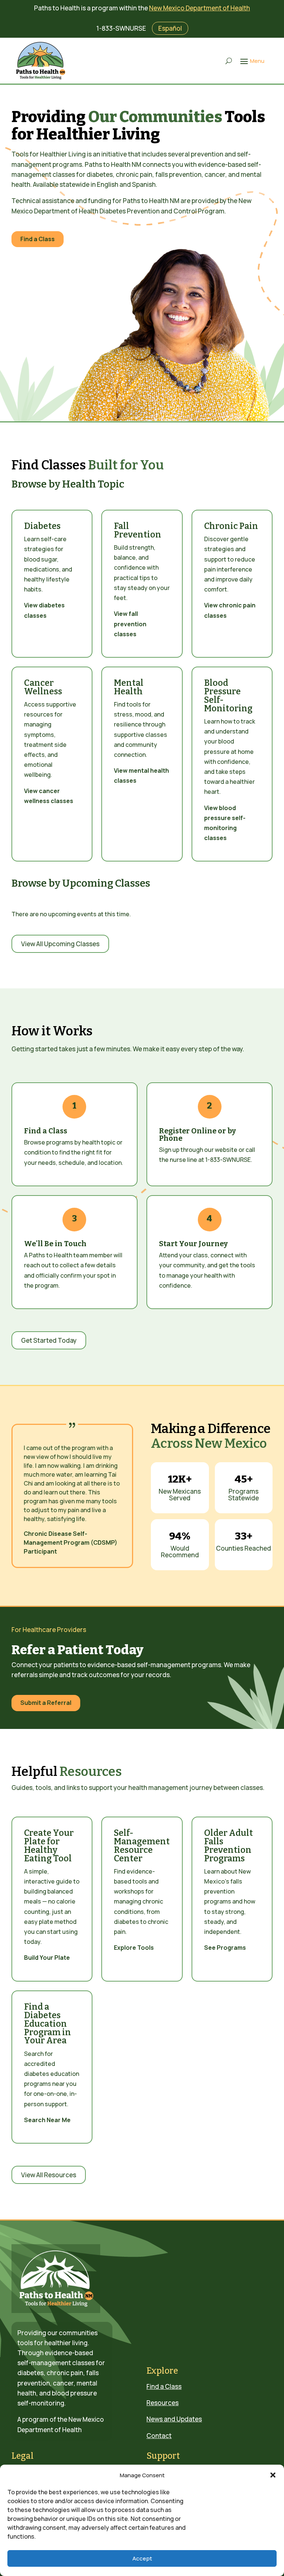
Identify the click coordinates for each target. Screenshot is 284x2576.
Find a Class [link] (164, 2386)
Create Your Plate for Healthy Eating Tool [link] (49, 1846)
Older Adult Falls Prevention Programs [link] (229, 1846)
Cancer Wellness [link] (43, 687)
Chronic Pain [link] (231, 526)
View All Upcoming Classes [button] (60, 944)
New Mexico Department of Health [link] (200, 8)
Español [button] (170, 28)
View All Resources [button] (49, 2175)
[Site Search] (229, 61)
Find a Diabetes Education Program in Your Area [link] (48, 2024)
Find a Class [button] (38, 239)
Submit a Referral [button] (46, 1703)
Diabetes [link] (42, 526)
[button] (273, 2475)
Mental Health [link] (129, 687)
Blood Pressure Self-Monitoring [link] (228, 696)
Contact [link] (159, 2436)
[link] (41, 61)
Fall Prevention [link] (138, 530)
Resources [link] (163, 2403)
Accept (142, 2558)
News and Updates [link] (174, 2419)
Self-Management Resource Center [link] (142, 1846)
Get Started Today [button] (49, 1340)
